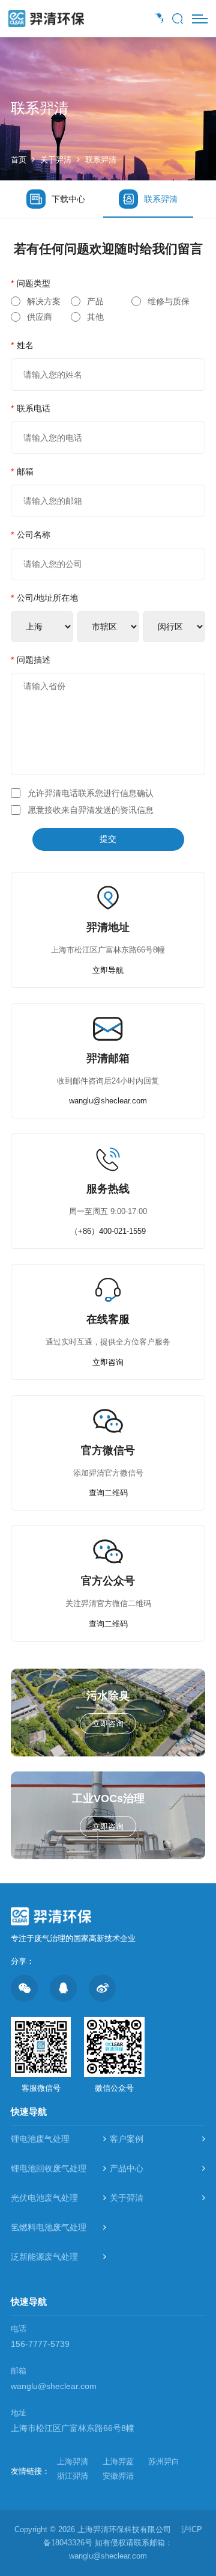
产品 (95, 301)
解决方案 (44, 301)
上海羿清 (73, 2461)
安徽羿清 (118, 2476)
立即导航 (108, 970)
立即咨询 (108, 1362)
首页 (19, 160)
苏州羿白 (164, 2461)
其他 (95, 317)
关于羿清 (56, 160)
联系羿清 (101, 160)
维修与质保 (169, 301)
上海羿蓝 (118, 2461)
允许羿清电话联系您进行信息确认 (91, 793)
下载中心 (68, 199)
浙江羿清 (73, 2476)
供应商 (40, 317)
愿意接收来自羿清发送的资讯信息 (91, 810)
